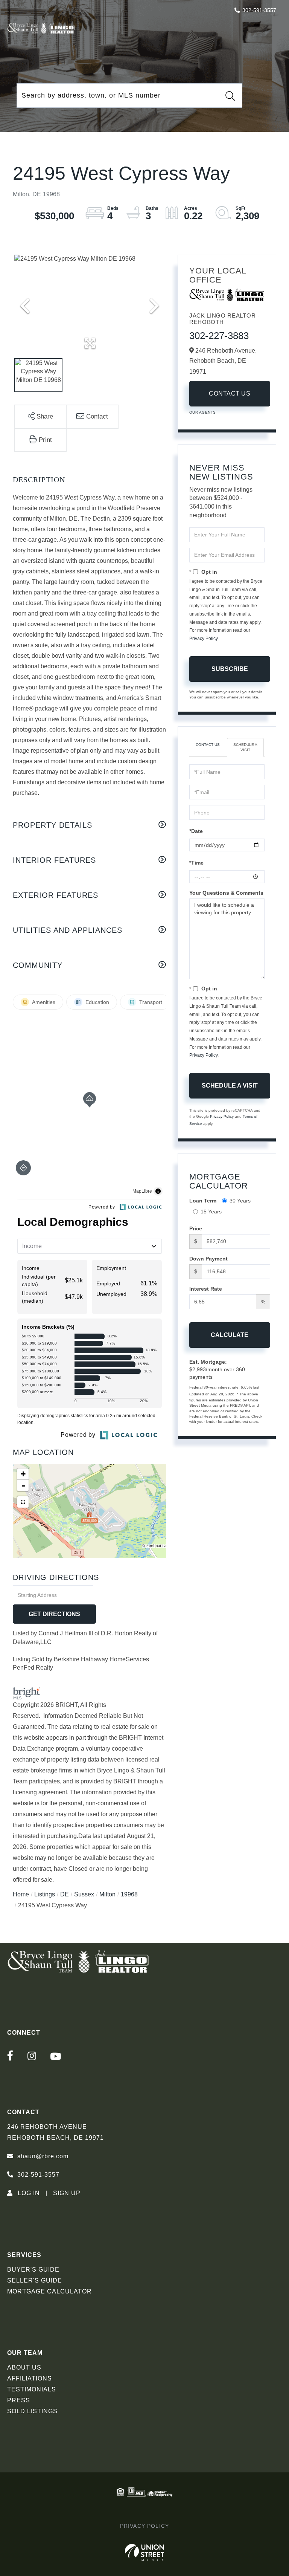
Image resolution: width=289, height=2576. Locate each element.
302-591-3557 (259, 10)
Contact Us (230, 393)
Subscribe (230, 669)
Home (21, 1894)
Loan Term (203, 1201)
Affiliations (30, 2378)
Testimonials (32, 2389)
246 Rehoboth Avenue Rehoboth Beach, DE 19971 (56, 2132)
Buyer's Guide (33, 2270)
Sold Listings (32, 2411)
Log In (29, 2193)
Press (19, 2400)
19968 (129, 1894)
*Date (196, 831)
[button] (230, 96)
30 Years (240, 1201)
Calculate (230, 1335)
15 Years (211, 1212)
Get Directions (54, 1614)
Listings (45, 1894)
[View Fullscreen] (23, 1502)
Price (196, 1228)
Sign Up (67, 2193)
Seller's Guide (35, 2280)
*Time (196, 863)
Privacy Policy (203, 639)
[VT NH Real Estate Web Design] (145, 2553)
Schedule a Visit (245, 747)
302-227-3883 (219, 336)
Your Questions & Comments (226, 893)
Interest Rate (206, 1289)
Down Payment (208, 1259)
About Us (24, 2367)
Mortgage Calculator (49, 2291)
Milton (107, 1894)
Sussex (84, 1894)
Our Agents (203, 412)
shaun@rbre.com (43, 2156)
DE (65, 1894)
